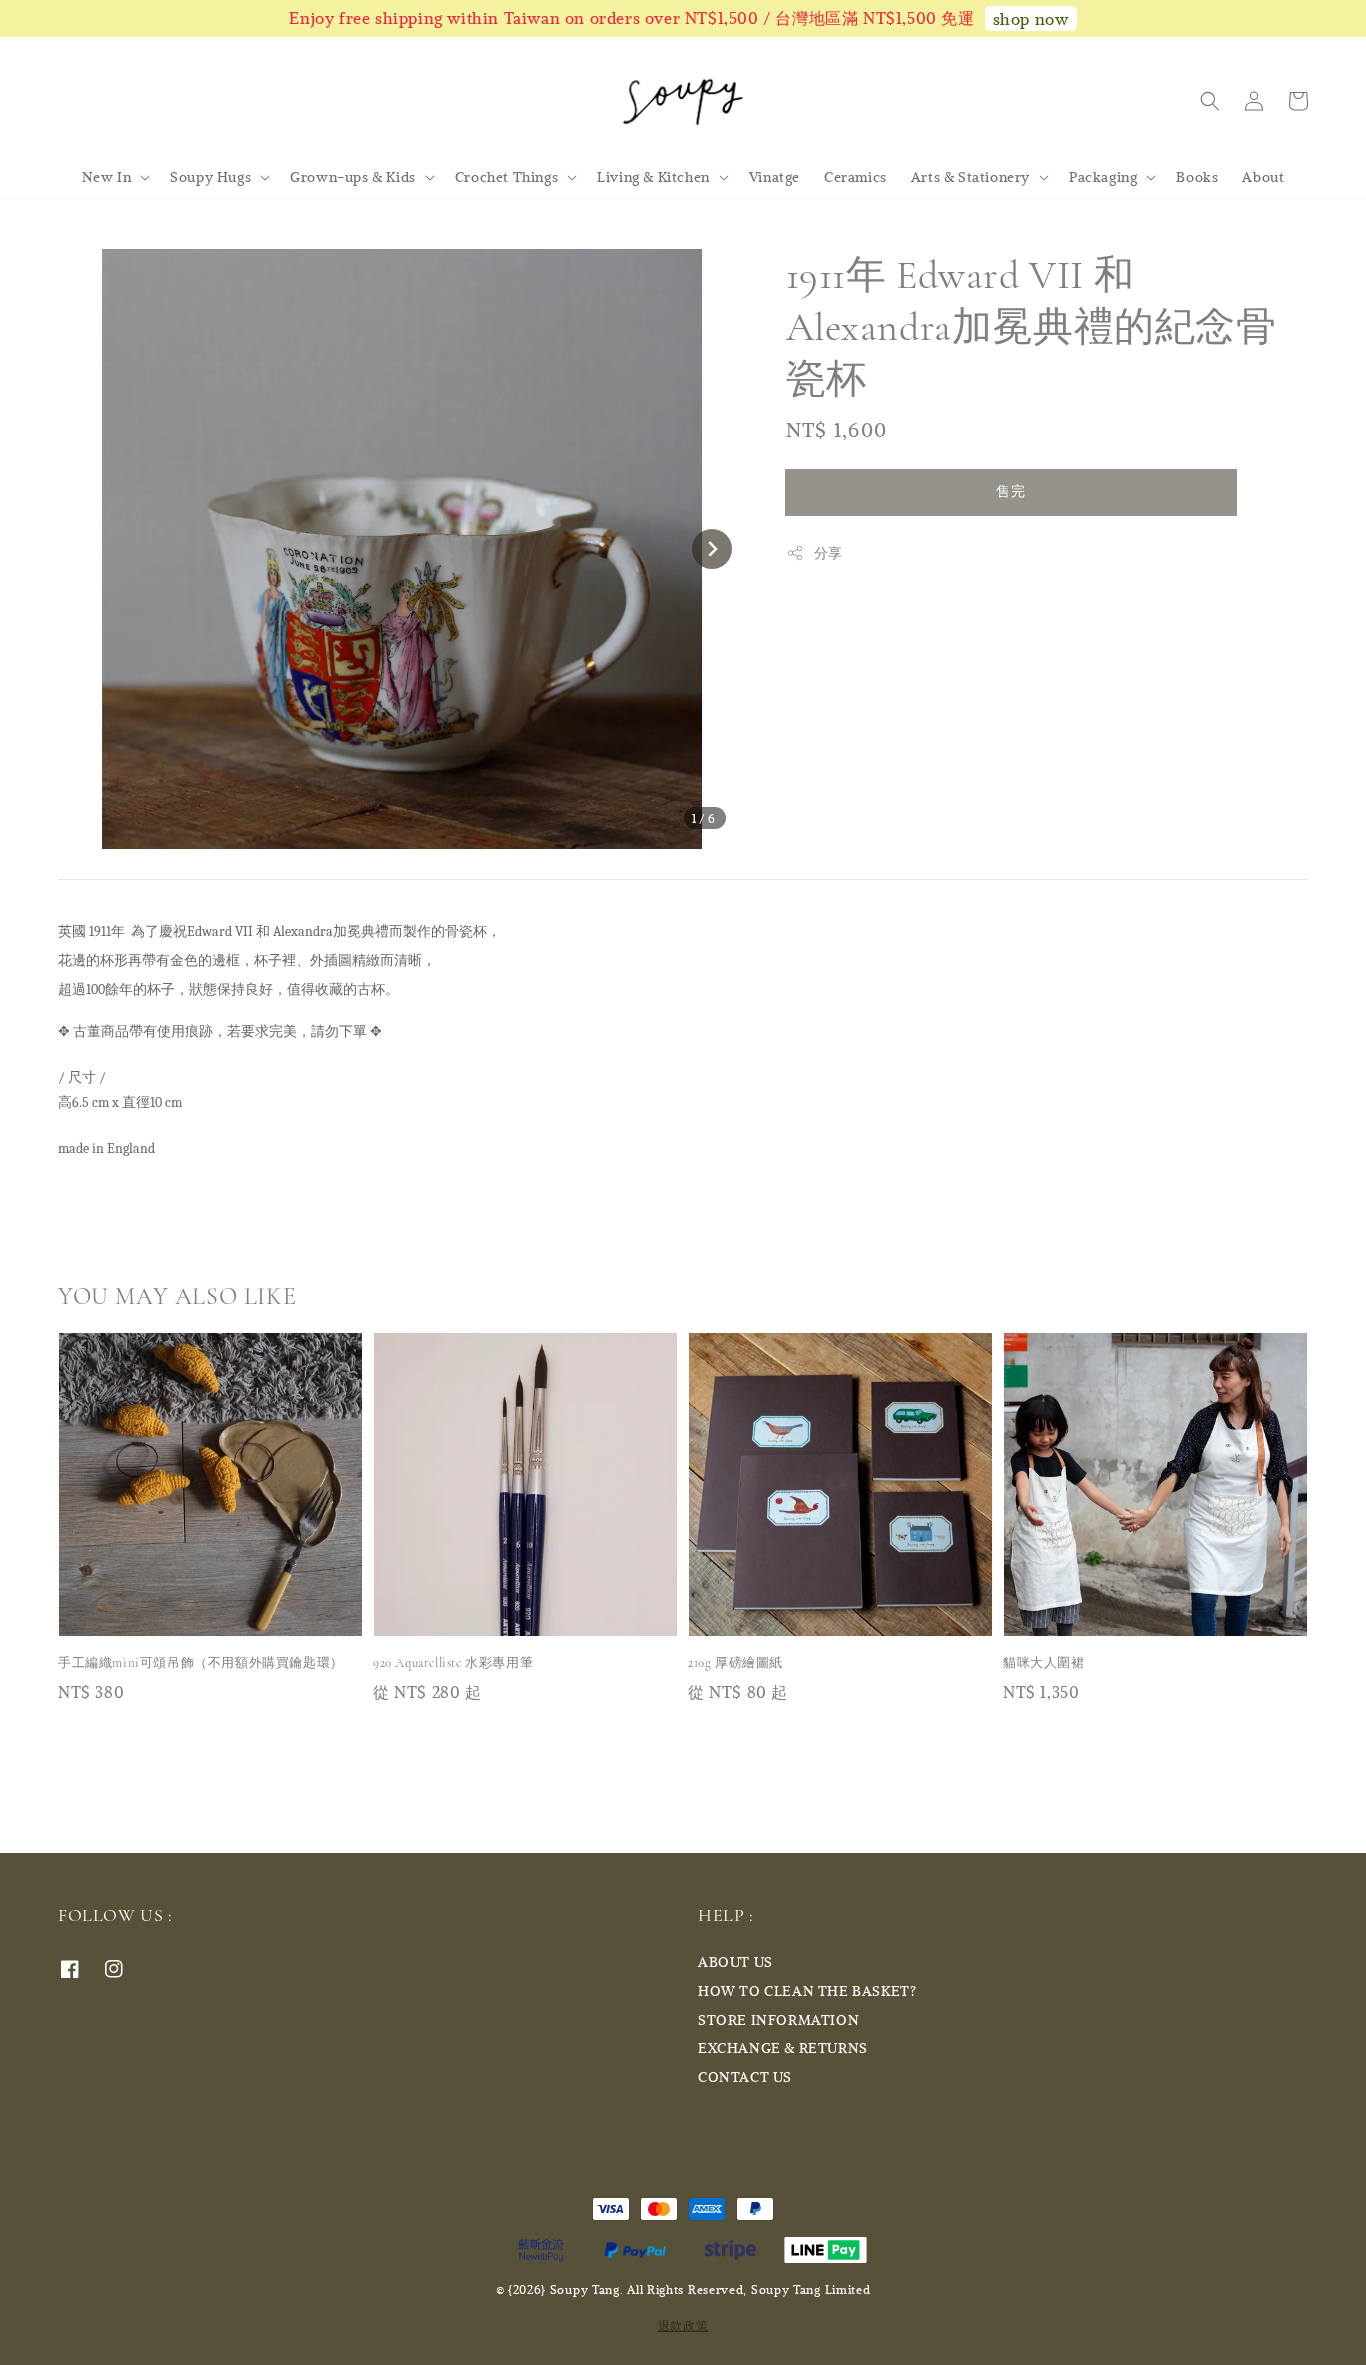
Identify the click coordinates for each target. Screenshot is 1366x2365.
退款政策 (683, 2325)
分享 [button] (828, 552)
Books (1197, 176)
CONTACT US (745, 2076)
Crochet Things (506, 177)
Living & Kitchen (653, 177)
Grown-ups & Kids (353, 177)
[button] (1210, 101)
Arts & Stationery (970, 177)
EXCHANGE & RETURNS (783, 2047)
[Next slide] (712, 549)
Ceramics (855, 176)
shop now (1031, 18)
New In (107, 177)
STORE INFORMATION (778, 2019)
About (1263, 176)
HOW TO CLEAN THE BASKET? (807, 1990)
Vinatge (774, 176)
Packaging (1103, 177)
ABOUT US (735, 1962)
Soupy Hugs (210, 177)
